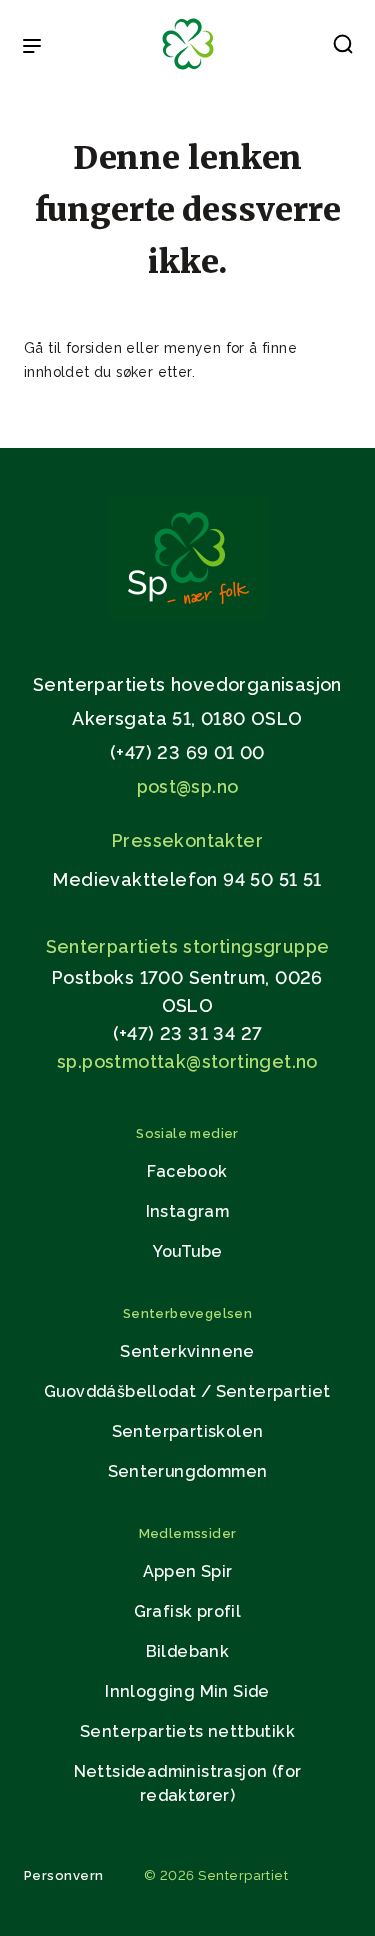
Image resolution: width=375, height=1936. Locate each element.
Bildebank (188, 1651)
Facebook (187, 1171)
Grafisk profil (188, 1611)
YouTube (188, 1251)
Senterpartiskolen (188, 1431)
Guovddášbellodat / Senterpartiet (187, 1391)
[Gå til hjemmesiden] (188, 614)
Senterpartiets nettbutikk (187, 1731)
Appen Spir (188, 1571)
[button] (343, 48)
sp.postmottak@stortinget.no (187, 1061)
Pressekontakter (187, 840)
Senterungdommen (188, 1471)
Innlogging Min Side (187, 1691)
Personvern (64, 1875)
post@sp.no (188, 786)
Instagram (188, 1211)
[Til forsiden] (188, 70)
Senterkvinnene (187, 1351)
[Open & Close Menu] (32, 48)
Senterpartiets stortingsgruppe (188, 946)
